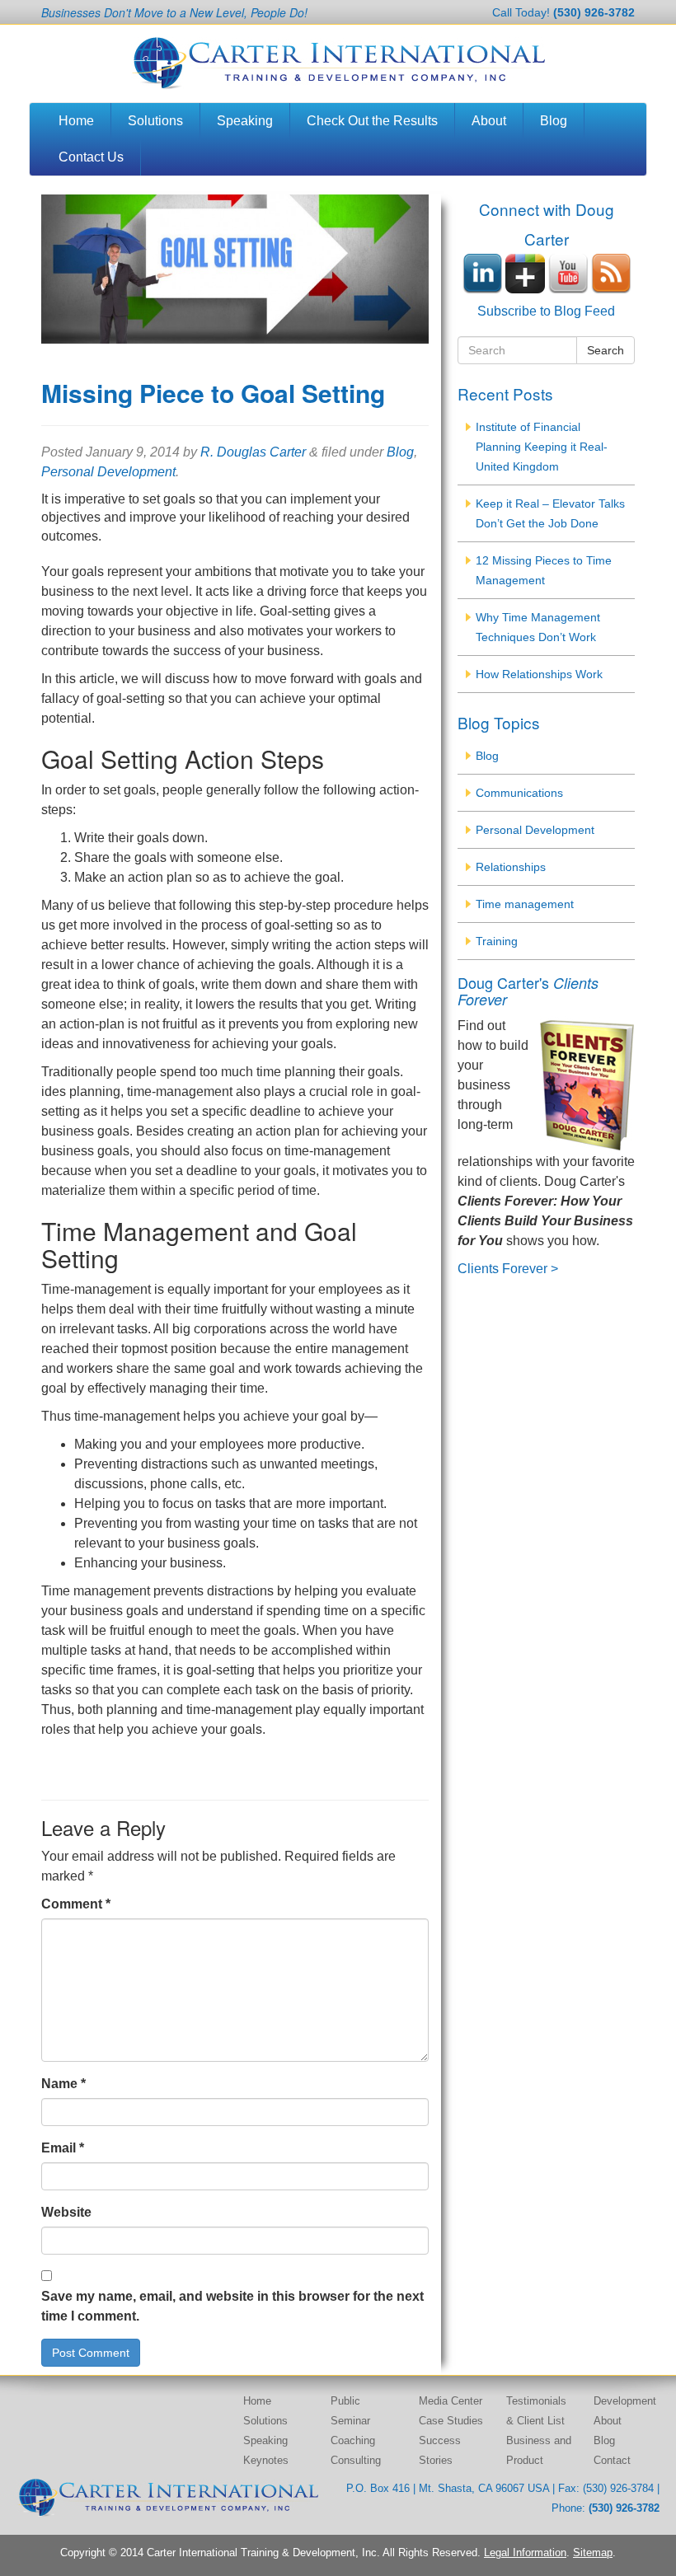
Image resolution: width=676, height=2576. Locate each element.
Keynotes (266, 2460)
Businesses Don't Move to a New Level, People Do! (174, 12)
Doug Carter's (528, 991)
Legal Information (525, 2553)
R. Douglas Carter (253, 452)
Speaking (245, 121)
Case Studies (451, 2421)
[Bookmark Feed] (611, 272)
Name (63, 2084)
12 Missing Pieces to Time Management (544, 570)
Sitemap (593, 2553)
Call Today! (563, 12)
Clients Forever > (508, 1269)
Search (606, 350)
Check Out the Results (372, 121)
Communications (519, 793)
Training (497, 941)
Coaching (353, 2440)
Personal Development (108, 472)
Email (63, 2148)
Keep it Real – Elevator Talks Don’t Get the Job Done (550, 513)
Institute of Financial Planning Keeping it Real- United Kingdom (542, 447)
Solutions (155, 121)
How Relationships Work (539, 674)
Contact (612, 2460)
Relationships (511, 867)
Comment (76, 1904)
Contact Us (91, 157)
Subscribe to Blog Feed (546, 311)
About (489, 121)
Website (66, 2212)
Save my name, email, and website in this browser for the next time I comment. (232, 2306)
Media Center (451, 2401)
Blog (554, 121)
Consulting (356, 2460)
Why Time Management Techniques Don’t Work (538, 627)
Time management (525, 904)
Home (76, 121)
